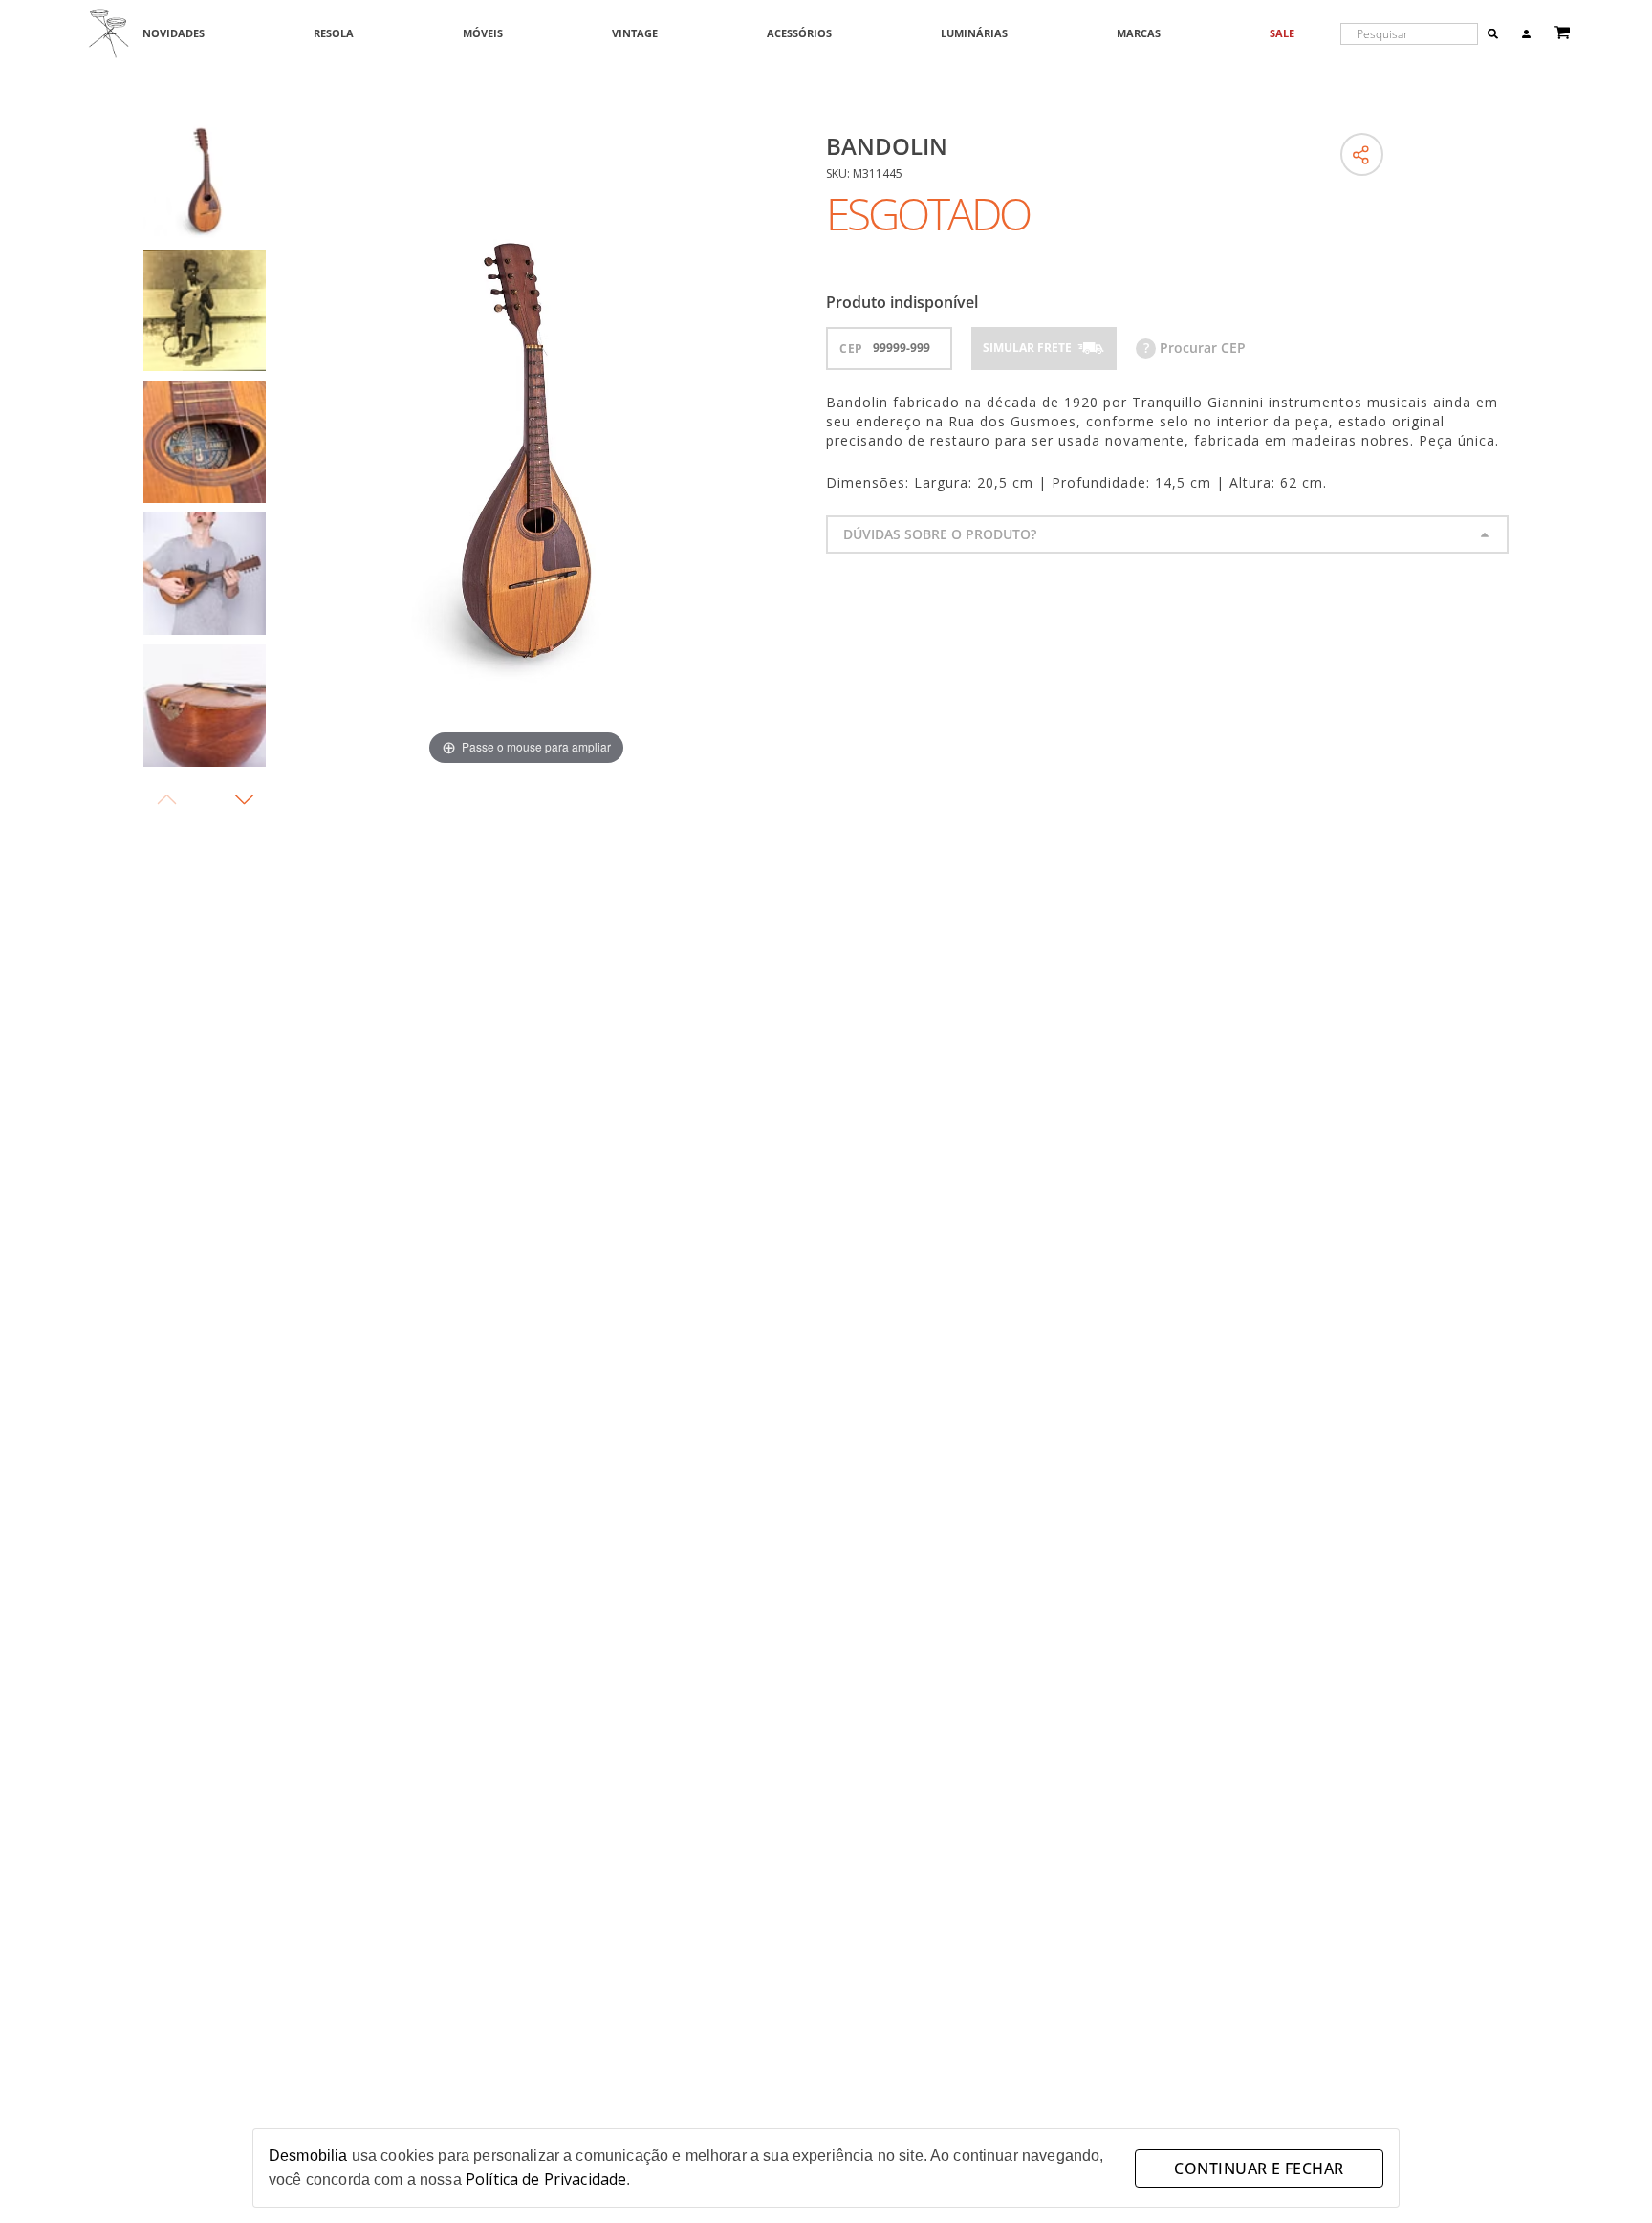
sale (1282, 34)
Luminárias (974, 34)
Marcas (1139, 34)
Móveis (483, 34)
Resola (334, 34)
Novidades (174, 34)
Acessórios (799, 34)
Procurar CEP (1195, 348)
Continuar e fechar (1259, 2169)
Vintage (635, 34)
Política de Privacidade (546, 2179)
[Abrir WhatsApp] (1604, 2175)
